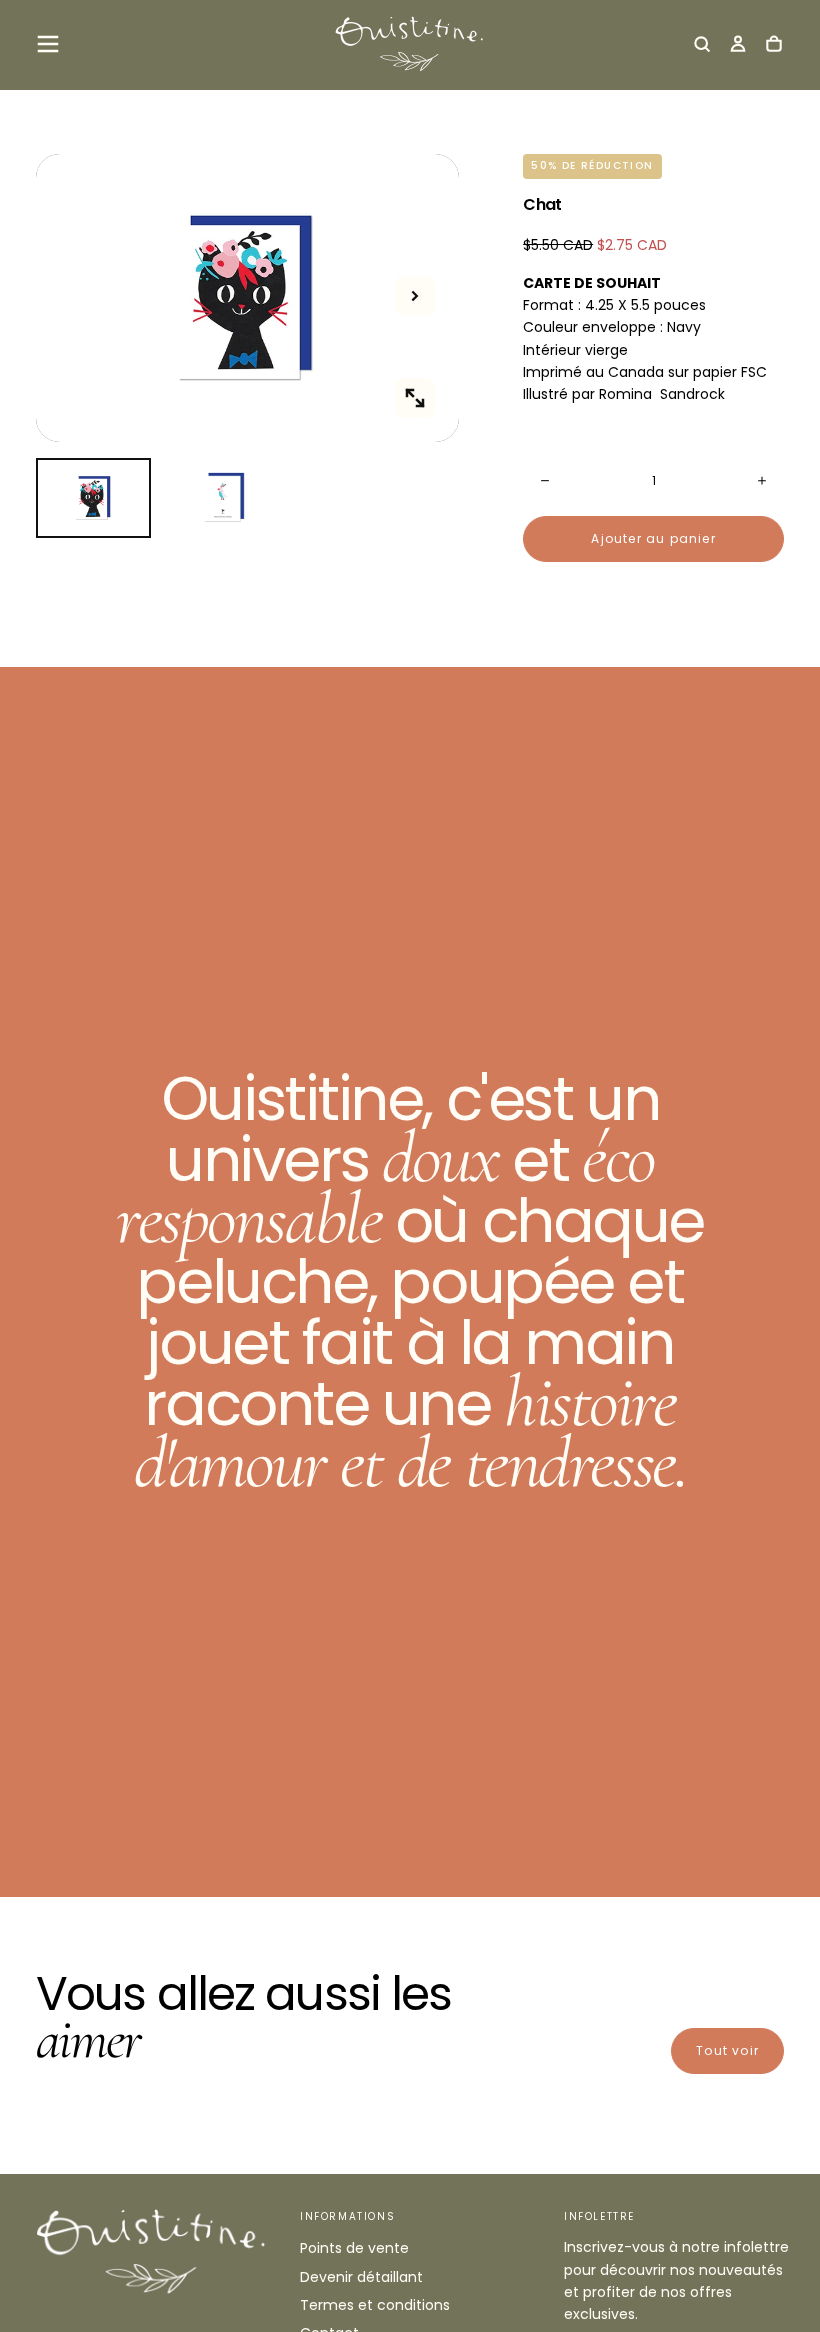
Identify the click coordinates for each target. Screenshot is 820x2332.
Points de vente (354, 2248)
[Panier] (774, 46)
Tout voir (727, 2050)
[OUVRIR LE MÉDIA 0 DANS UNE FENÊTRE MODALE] (415, 398)
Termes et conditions (375, 2305)
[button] (48, 44)
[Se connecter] (738, 46)
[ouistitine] (152, 2251)
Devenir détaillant (361, 2277)
